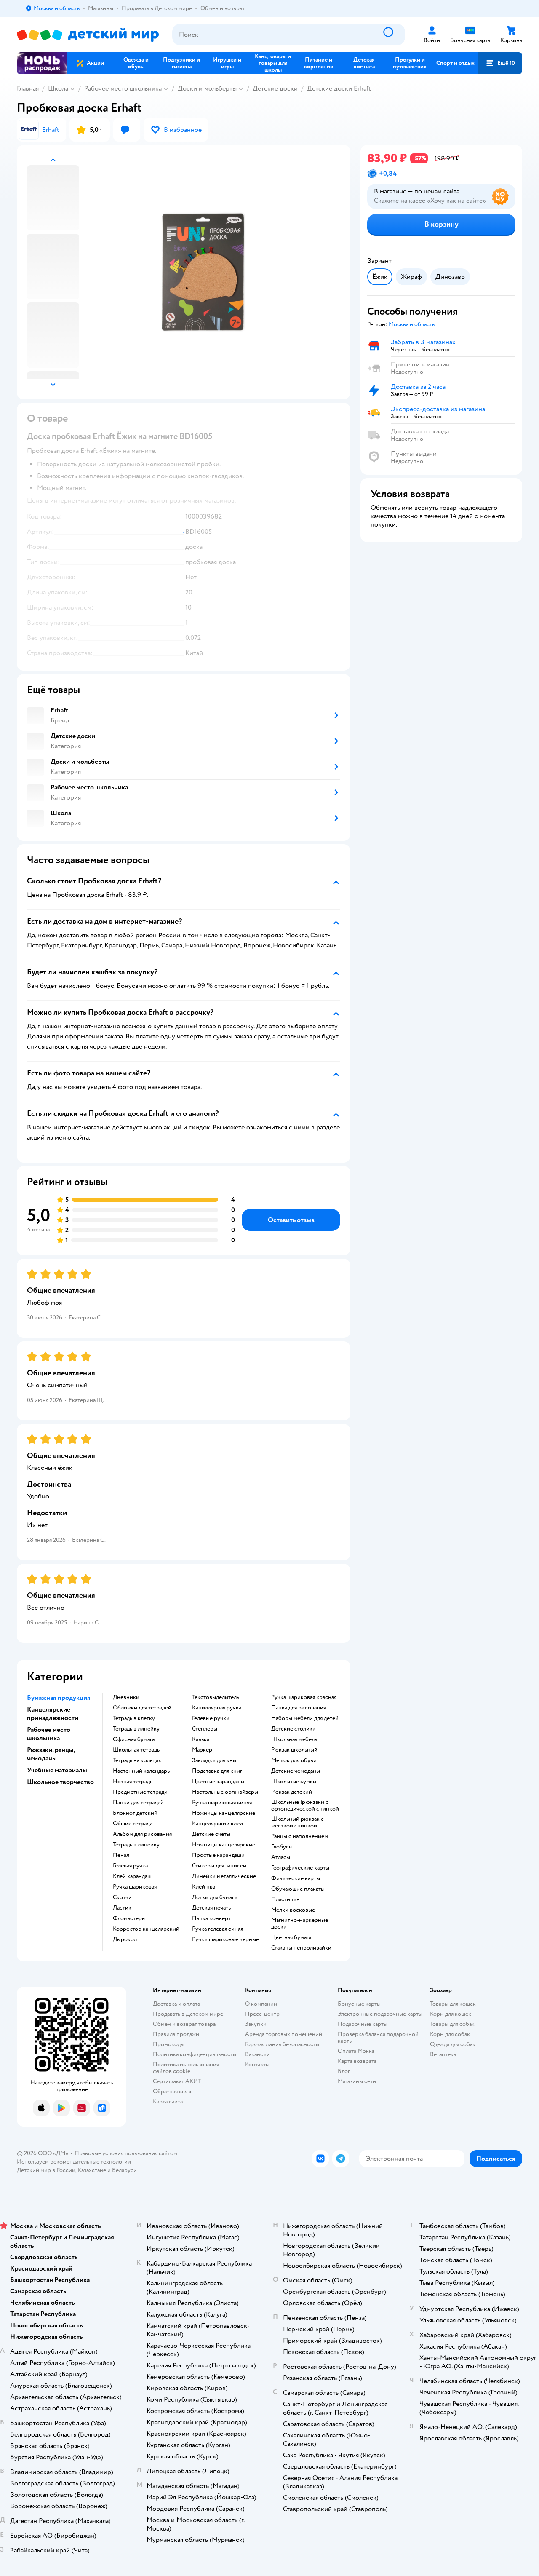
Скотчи (122, 1897)
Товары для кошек (453, 2004)
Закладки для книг (215, 1760)
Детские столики (294, 1729)
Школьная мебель (294, 1739)
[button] (500, 63)
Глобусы (282, 1847)
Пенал (121, 1855)
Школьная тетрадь (136, 1750)
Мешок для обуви (294, 1760)
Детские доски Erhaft (339, 88)
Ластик (122, 1908)
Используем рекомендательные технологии (74, 2162)
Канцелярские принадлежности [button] (53, 1714)
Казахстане (92, 2170)
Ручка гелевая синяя (217, 1929)
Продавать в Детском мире (188, 2014)
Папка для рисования (299, 1708)
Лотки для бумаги (215, 1897)
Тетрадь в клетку (134, 1718)
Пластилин (286, 1899)
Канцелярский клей (217, 1824)
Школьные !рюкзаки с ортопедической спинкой (305, 1806)
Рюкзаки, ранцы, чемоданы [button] (51, 1754)
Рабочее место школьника (123, 88)
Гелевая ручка (130, 1866)
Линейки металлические (224, 1876)
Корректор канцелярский (146, 1929)
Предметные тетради (140, 1792)
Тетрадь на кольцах (137, 1760)
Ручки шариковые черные (225, 1939)
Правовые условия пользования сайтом (126, 2153)
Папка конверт (211, 1918)
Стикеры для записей (219, 1866)
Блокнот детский (135, 1813)
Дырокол (125, 1939)
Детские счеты (211, 1834)
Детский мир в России (46, 2170)
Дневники (126, 1697)
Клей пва (204, 1887)
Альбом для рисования (142, 1834)
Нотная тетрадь (133, 1782)
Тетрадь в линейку (136, 1729)
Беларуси (124, 2170)
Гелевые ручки (211, 1718)
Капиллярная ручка (217, 1708)
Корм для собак (450, 2034)
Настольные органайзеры (225, 1792)
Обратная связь (173, 2091)
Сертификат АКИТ (177, 2081)
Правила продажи (176, 2034)
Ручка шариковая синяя (222, 1803)
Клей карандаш (132, 1876)
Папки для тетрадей (138, 1803)
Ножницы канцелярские (224, 1813)
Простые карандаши (218, 1855)
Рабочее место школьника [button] (49, 1734)
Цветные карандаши (218, 1782)
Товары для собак (452, 2024)
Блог (344, 2071)
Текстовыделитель (216, 1697)
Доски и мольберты (207, 88)
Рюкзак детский (292, 1792)
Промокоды (169, 2044)
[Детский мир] (88, 35)
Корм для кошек (451, 2014)
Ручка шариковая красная (304, 1697)
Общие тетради (133, 1824)
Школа (58, 88)
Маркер (202, 1750)
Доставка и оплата (176, 2004)
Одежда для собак (453, 2044)
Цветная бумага (291, 1937)
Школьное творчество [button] (60, 1782)
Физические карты (296, 1878)
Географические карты (300, 1868)
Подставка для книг (217, 1771)
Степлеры (205, 1729)
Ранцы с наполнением (300, 1836)
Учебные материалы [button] (57, 1770)
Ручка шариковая (135, 1887)
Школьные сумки (294, 1782)
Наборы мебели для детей (305, 1718)
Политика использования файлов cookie (186, 2068)
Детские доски (275, 88)
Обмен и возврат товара (184, 2024)
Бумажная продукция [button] (59, 1698)
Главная (28, 88)
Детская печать (211, 1908)
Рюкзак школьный (294, 1750)
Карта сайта (168, 2101)
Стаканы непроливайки (301, 1948)
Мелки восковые (293, 1910)
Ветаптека (443, 2054)
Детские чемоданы (296, 1771)
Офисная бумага (134, 1739)
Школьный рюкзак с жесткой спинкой (298, 1822)
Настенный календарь (141, 1771)
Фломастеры (129, 1918)
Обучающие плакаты (298, 1889)
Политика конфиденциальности (195, 2054)
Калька (201, 1739)
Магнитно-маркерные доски (300, 1923)
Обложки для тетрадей (142, 1708)
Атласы (281, 1857)
